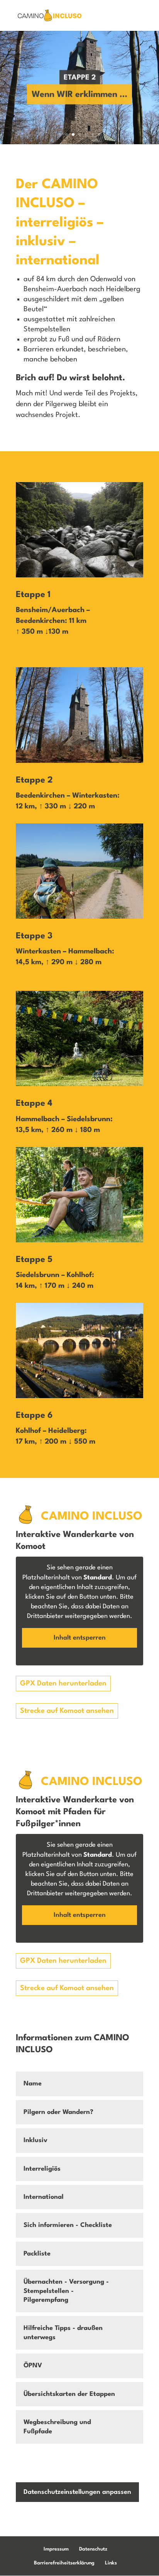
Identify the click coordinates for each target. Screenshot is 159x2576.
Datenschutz (93, 2549)
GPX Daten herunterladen (63, 1684)
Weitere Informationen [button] (80, 1655)
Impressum (56, 2549)
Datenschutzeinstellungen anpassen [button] (77, 2492)
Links (111, 2563)
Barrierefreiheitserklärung (64, 2563)
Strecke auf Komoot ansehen (67, 1711)
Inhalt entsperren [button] (80, 1638)
